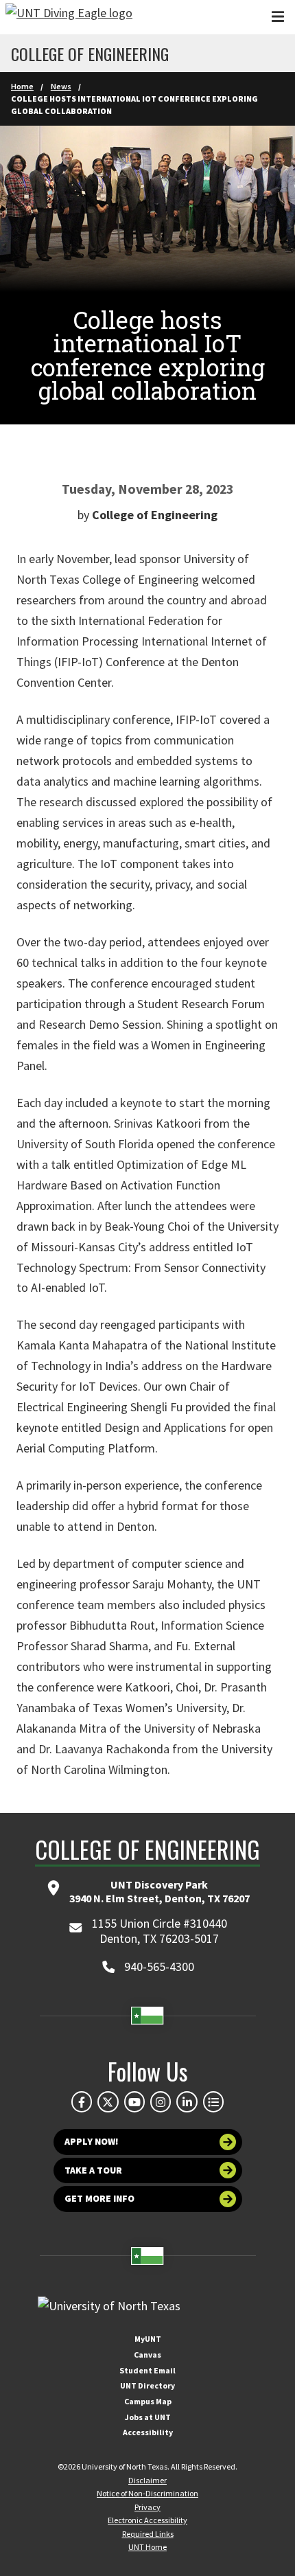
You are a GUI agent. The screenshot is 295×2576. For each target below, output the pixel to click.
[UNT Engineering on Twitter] (108, 2101)
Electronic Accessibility (147, 2520)
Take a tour (93, 2170)
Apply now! (92, 2141)
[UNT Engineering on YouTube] (134, 2101)
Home (22, 86)
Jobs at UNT (148, 2417)
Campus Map (148, 2401)
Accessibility (148, 2432)
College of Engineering (90, 54)
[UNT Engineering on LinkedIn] (187, 2101)
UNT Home (147, 2547)
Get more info (99, 2198)
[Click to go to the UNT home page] (69, 17)
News (61, 86)
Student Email (147, 2370)
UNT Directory (147, 2385)
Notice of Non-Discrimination (147, 2493)
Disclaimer (147, 2480)
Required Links (148, 2534)
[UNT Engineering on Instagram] (161, 2101)
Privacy (147, 2507)
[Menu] (278, 17)
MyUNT (148, 2339)
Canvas (147, 2355)
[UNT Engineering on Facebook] (82, 2101)
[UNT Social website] (213, 2101)
